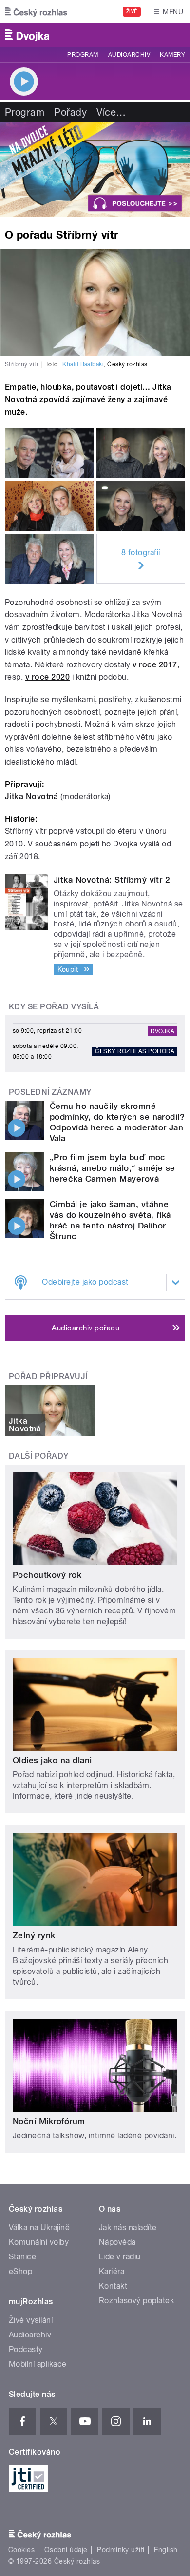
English (166, 2550)
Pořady (70, 112)
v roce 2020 (47, 677)
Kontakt (113, 2286)
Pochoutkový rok (47, 1575)
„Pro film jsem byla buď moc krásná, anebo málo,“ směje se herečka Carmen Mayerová (113, 1168)
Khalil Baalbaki (83, 364)
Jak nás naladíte (128, 2227)
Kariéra (112, 2271)
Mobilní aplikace (38, 2364)
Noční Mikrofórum (49, 2121)
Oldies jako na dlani (52, 1760)
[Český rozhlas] (36, 12)
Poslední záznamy (50, 1092)
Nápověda (117, 2242)
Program (83, 55)
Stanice (22, 2257)
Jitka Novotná (31, 796)
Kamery (172, 55)
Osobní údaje (66, 2550)
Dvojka (162, 1031)
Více (111, 112)
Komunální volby (39, 2242)
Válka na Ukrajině (39, 2227)
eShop (20, 2271)
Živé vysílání (31, 2320)
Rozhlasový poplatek (136, 2301)
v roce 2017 (155, 665)
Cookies (21, 2550)
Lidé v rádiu (120, 2257)
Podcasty (26, 2349)
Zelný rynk (34, 1935)
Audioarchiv (129, 55)
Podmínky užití (121, 2550)
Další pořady (39, 1456)
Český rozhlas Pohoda (135, 1051)
